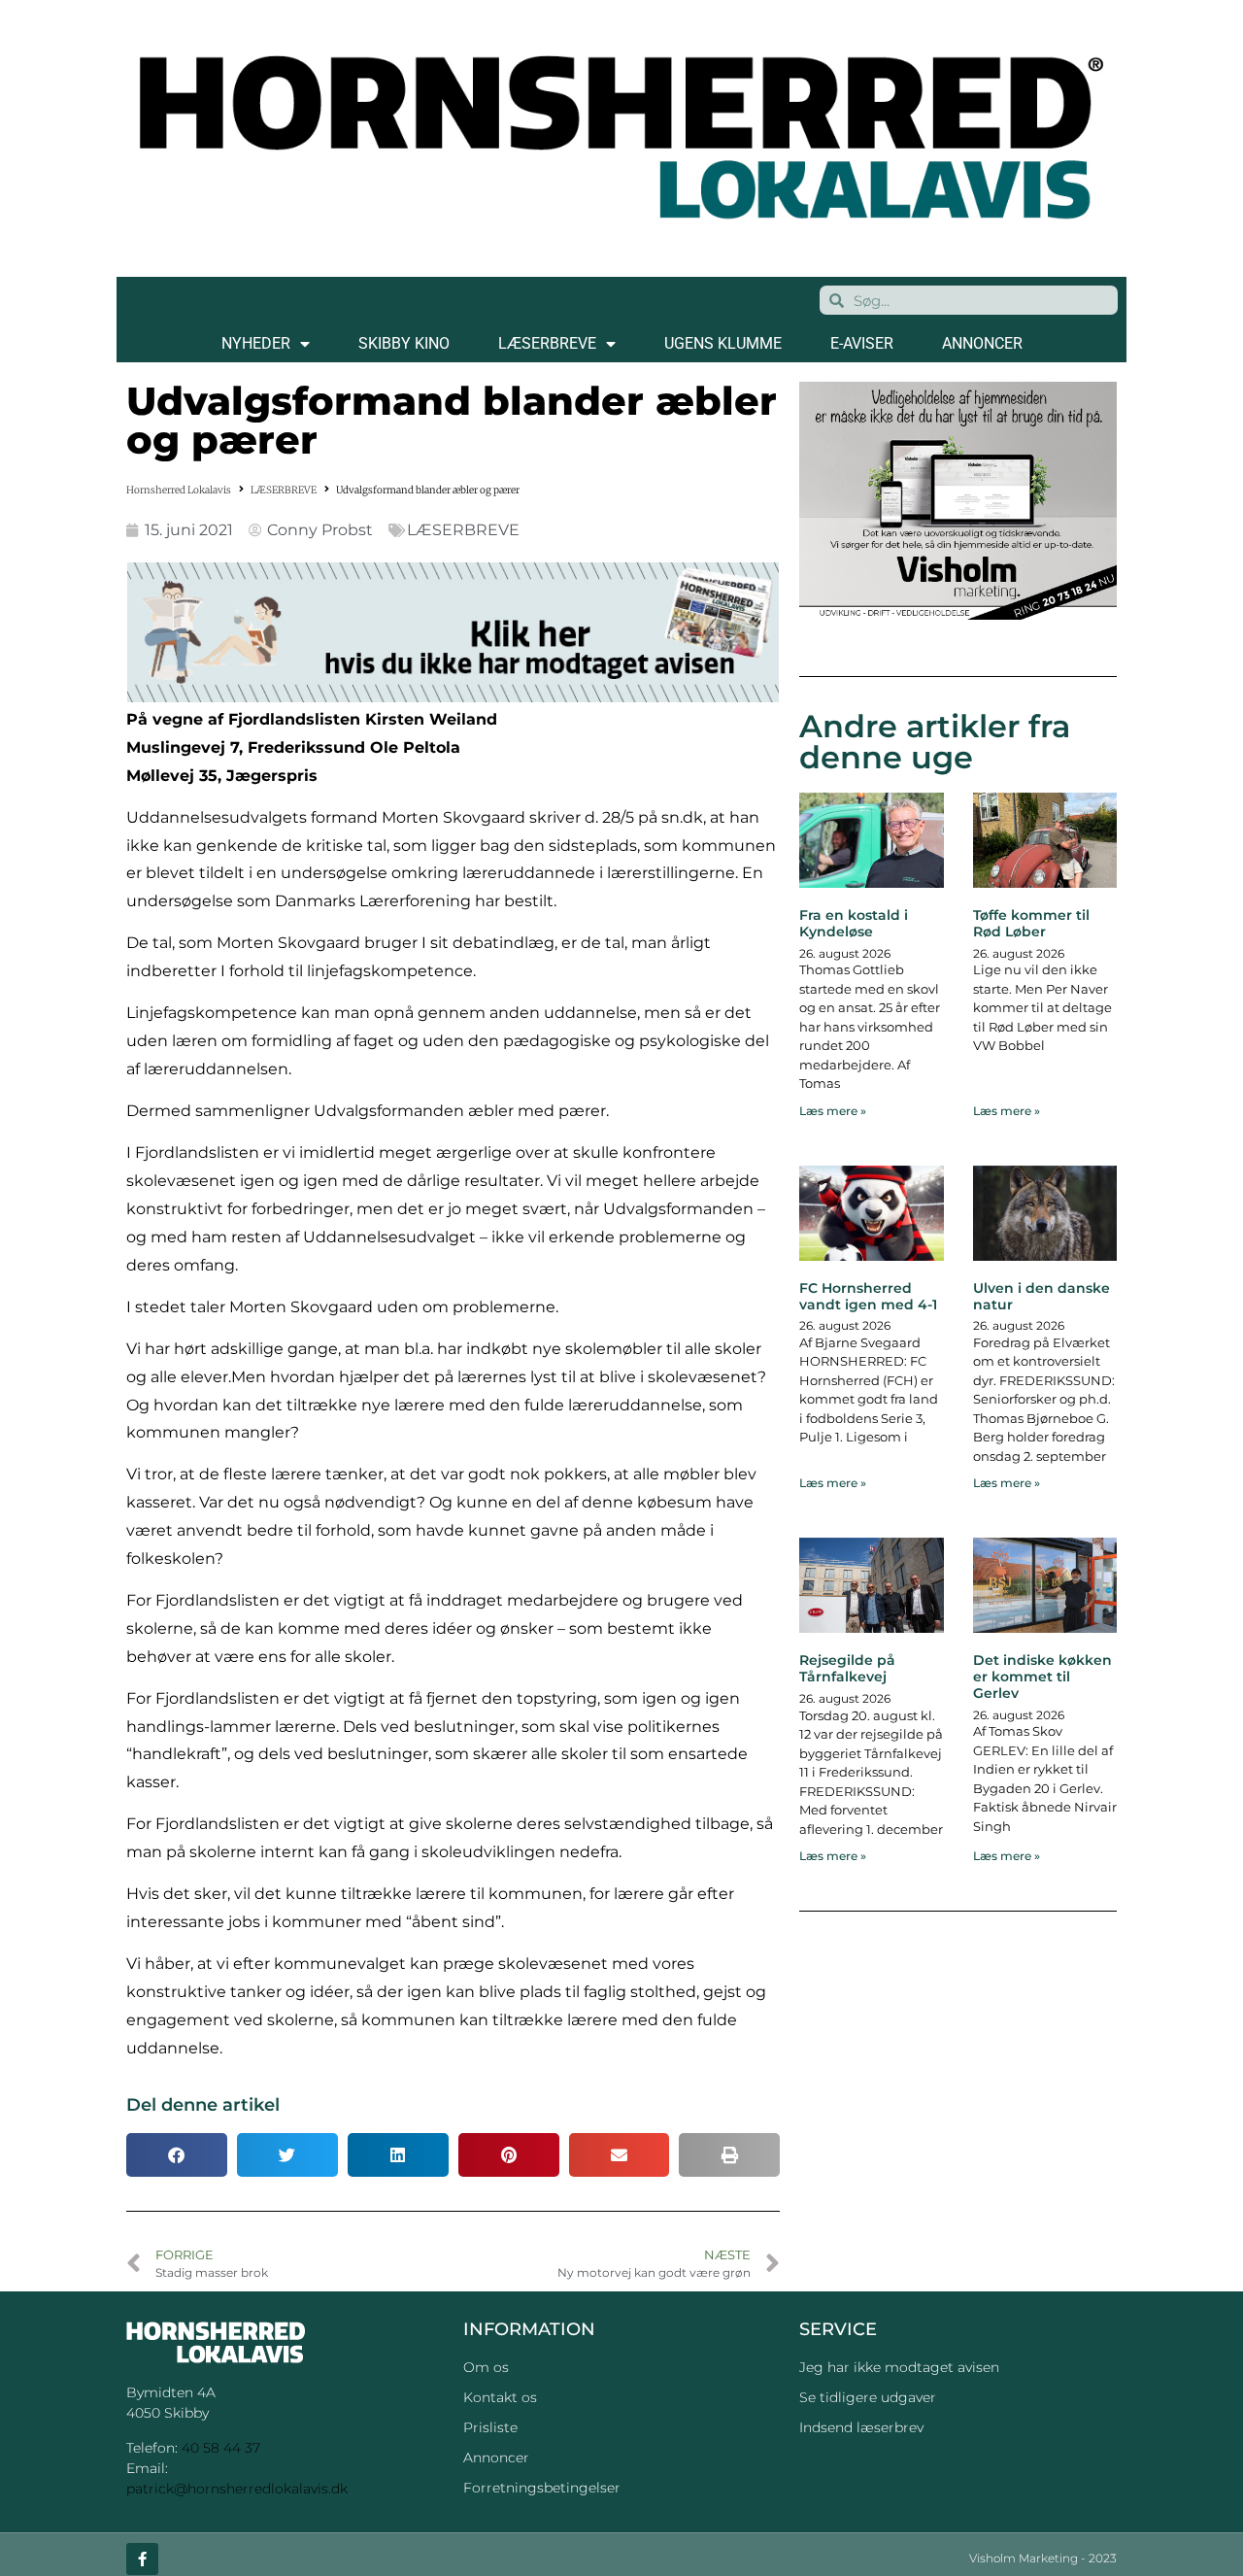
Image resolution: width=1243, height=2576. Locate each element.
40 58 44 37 (221, 2448)
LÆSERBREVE (547, 343)
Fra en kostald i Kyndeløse (854, 923)
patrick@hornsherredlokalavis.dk (237, 2489)
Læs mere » (833, 1111)
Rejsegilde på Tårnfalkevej (847, 1668)
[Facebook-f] (142, 2559)
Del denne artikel (203, 2105)
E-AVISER (862, 343)
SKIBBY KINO (404, 343)
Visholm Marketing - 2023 (1043, 2558)
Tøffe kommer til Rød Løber (1031, 923)
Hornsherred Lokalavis (179, 490)
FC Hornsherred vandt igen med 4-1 (868, 1296)
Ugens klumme (723, 343)
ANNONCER (982, 343)
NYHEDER (256, 343)
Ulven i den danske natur (1041, 1296)
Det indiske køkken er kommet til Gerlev (1042, 1677)
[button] (177, 2155)
